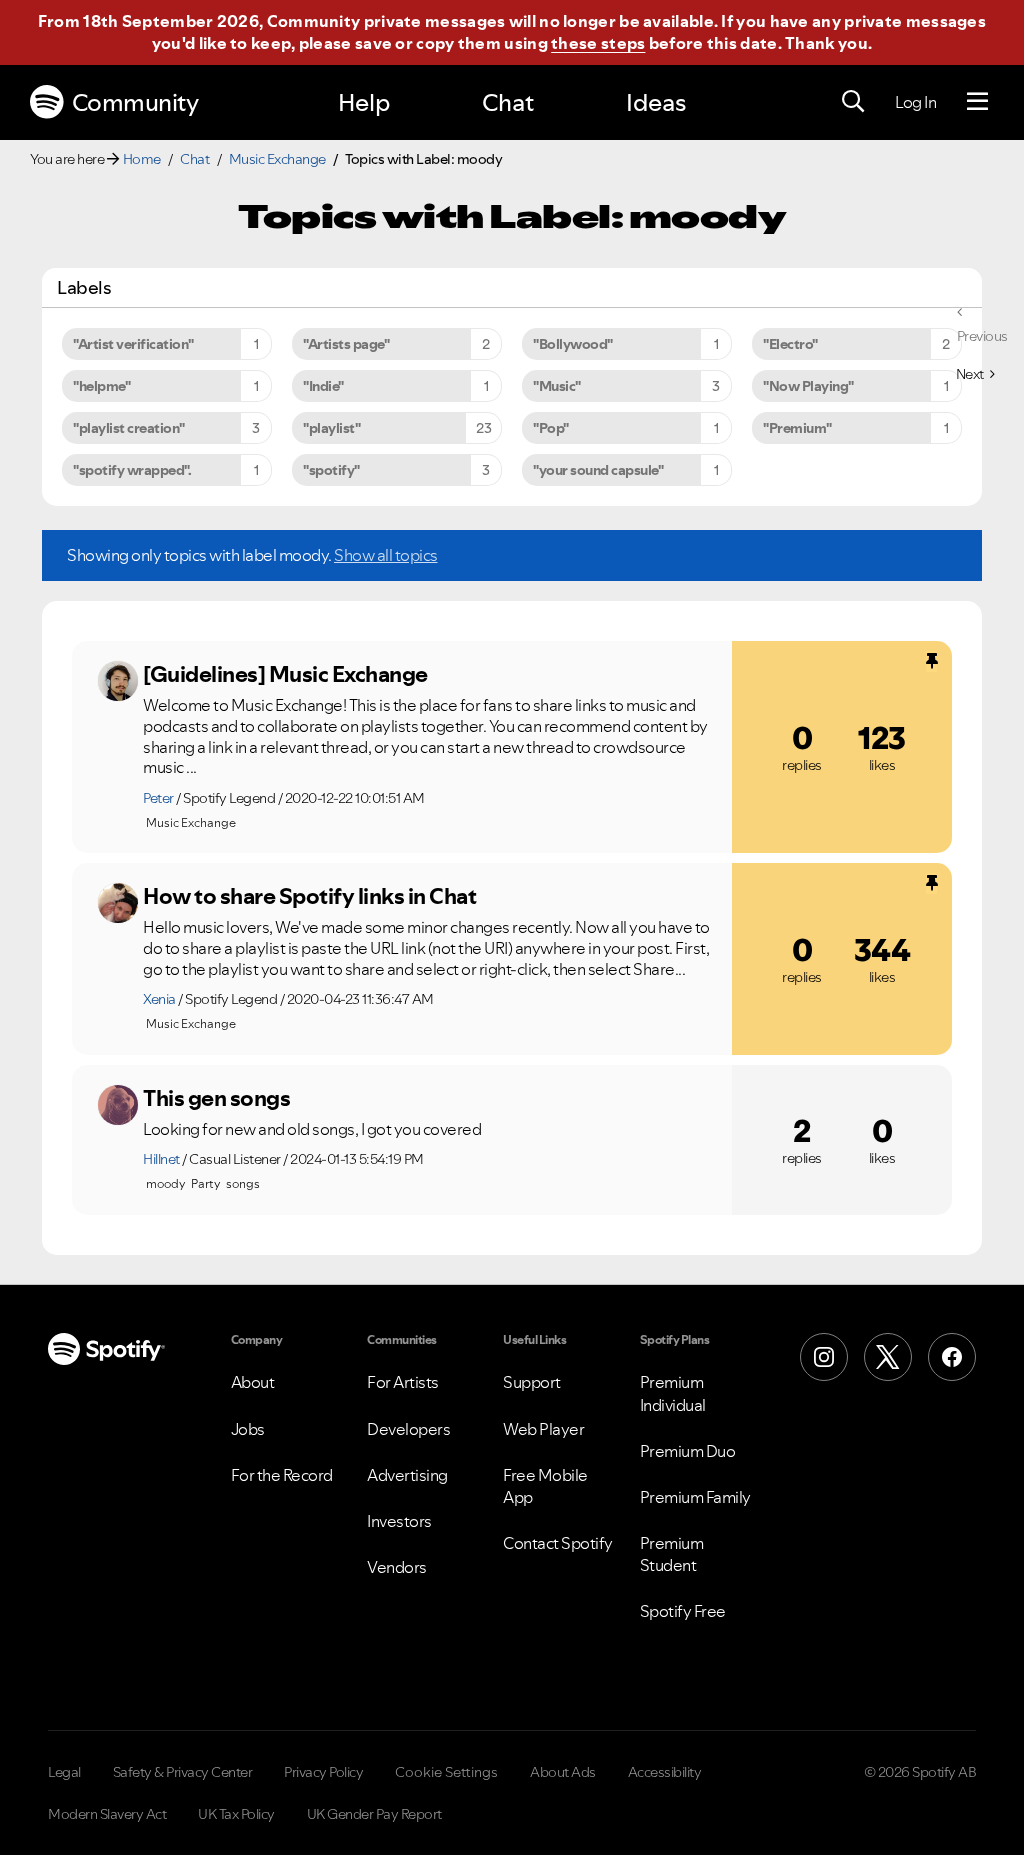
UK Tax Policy (236, 1814)
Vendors (397, 1567)
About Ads (563, 1772)
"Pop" (551, 428)
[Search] (853, 102)
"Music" (557, 386)
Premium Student (672, 1554)
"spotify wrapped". (132, 470)
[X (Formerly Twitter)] (888, 1357)
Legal (64, 1772)
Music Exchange (277, 159)
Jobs (248, 1429)
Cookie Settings (446, 1772)
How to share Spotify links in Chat (309, 896)
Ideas (656, 102)
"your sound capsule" (598, 470)
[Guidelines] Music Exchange (285, 674)
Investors (399, 1521)
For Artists (403, 1382)
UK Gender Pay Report (374, 1814)
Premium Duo (688, 1451)
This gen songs (216, 1098)
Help (364, 102)
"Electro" (790, 344)
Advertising (407, 1475)
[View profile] (118, 681)
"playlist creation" (129, 428)
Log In (915, 102)
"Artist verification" (133, 344)
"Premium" (797, 428)
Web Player (543, 1429)
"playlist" (331, 428)
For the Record (282, 1475)
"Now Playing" (808, 386)
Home (142, 159)
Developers (408, 1429)
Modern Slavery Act (107, 1814)
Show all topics (386, 555)
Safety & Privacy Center (183, 1772)
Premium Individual (673, 1393)
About (253, 1382)
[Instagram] (824, 1357)
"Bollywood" (573, 344)
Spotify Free (683, 1611)
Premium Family (695, 1497)
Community (135, 102)
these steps (598, 43)
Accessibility (665, 1772)
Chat (508, 102)
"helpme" (101, 386)
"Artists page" (346, 344)
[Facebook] (952, 1357)
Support (532, 1382)
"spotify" (331, 470)
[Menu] (977, 102)
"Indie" (323, 386)
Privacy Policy (323, 1772)
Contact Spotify (558, 1543)
